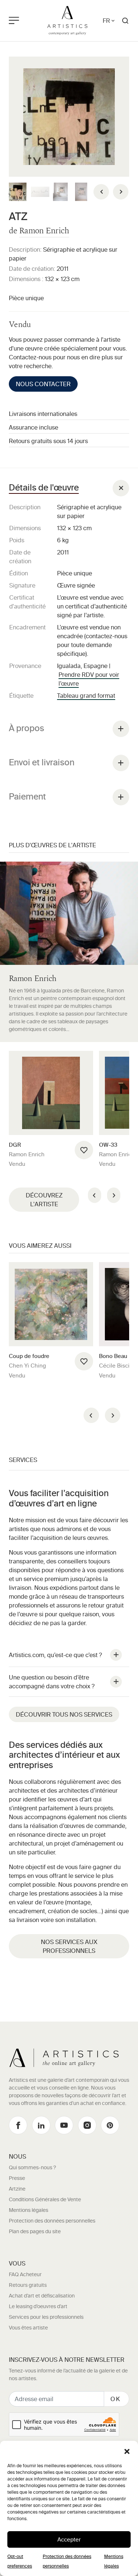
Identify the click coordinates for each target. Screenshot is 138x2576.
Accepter (69, 2539)
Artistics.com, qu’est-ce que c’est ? (55, 1655)
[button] (127, 2451)
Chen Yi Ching (27, 1366)
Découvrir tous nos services (64, 1714)
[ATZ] (69, 117)
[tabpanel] (69, 591)
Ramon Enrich (44, 231)
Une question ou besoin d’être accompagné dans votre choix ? (52, 1682)
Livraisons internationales (43, 414)
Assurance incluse (33, 427)
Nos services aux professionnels (69, 1946)
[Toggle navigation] (22, 21)
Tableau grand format (86, 696)
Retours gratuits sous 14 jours (48, 441)
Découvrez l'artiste (44, 1200)
